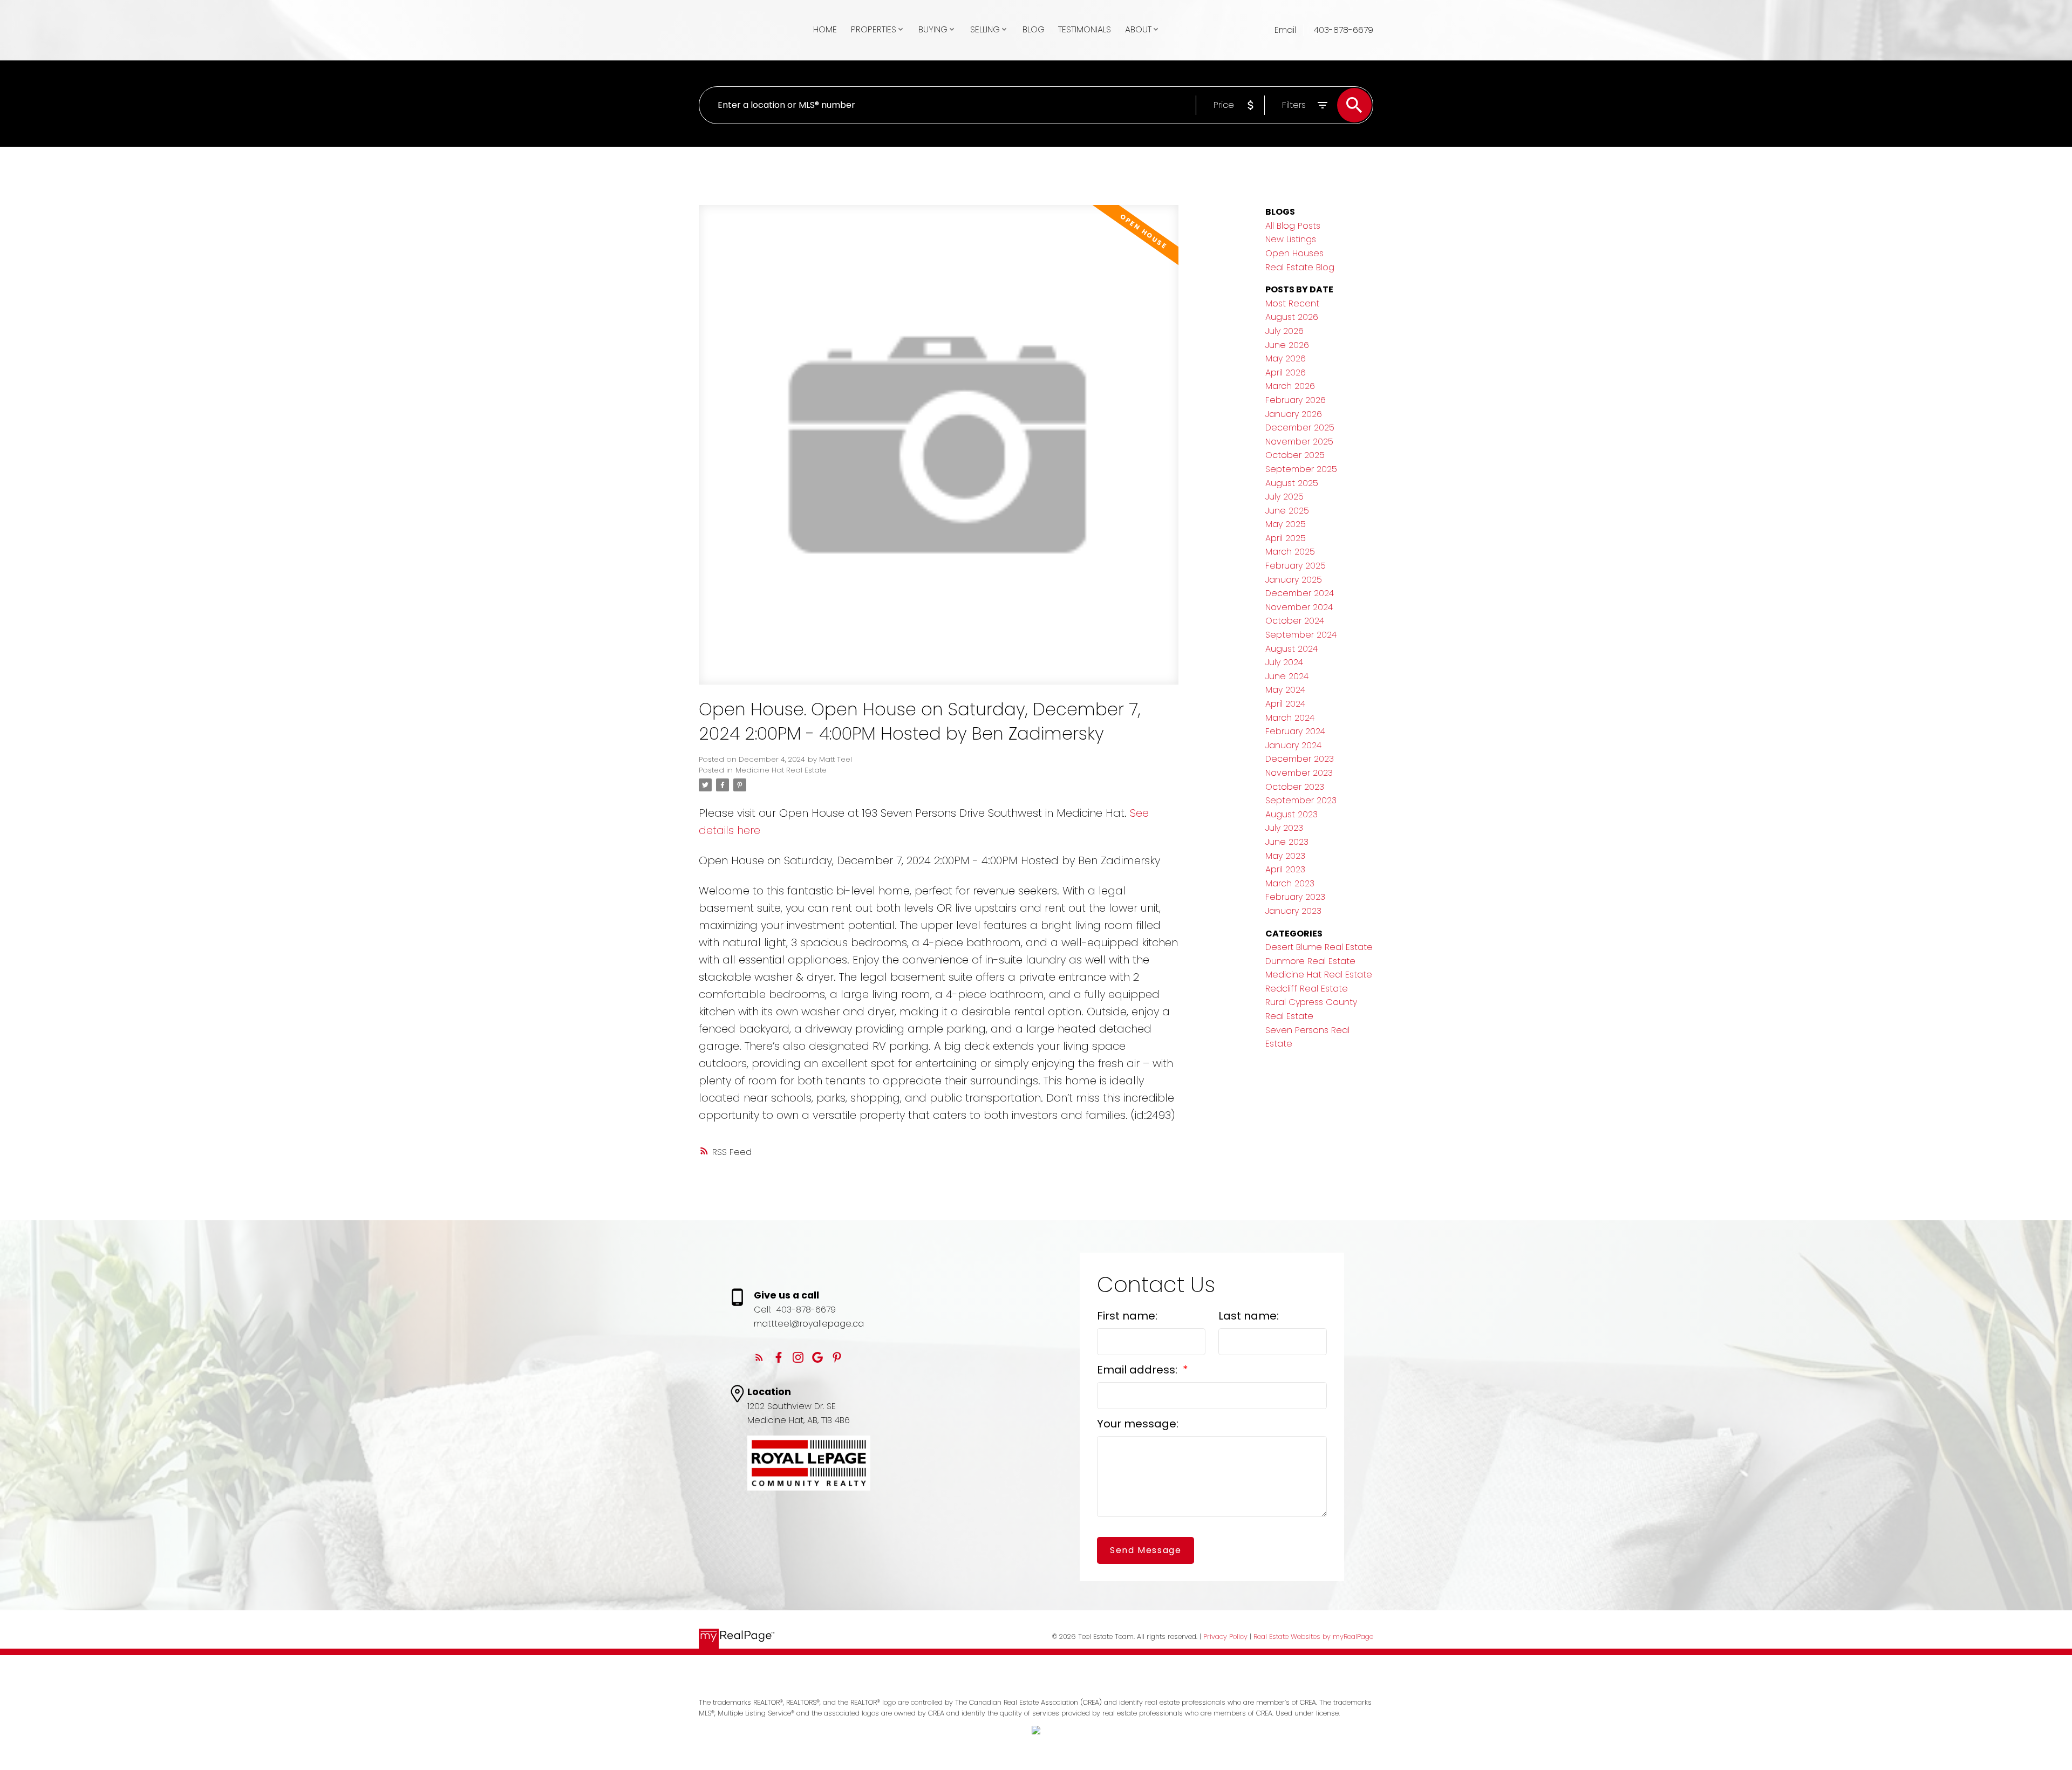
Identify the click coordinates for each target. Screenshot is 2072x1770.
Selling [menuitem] (985, 29)
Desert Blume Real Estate (1319, 947)
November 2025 (1299, 442)
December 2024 (1300, 593)
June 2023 (1287, 842)
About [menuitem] (1138, 29)
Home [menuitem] (825, 29)
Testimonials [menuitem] (1085, 29)
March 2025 (1290, 552)
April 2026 (1286, 373)
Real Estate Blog (1300, 267)
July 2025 (1284, 497)
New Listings (1291, 239)
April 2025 (1286, 538)
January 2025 (1294, 580)
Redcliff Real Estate (1307, 989)
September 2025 (1301, 469)
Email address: (1139, 1370)
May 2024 (1285, 690)
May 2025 (1286, 524)
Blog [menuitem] (1034, 29)
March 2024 (1290, 718)
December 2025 (1300, 428)
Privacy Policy (1225, 1636)
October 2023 (1295, 787)
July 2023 (1284, 828)
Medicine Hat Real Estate (781, 770)
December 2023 (1300, 759)
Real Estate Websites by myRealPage (1313, 1636)
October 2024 (1295, 621)
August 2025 (1292, 483)
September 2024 (1301, 635)
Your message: (1138, 1424)
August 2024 (1291, 649)
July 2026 (1284, 331)
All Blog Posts (1293, 226)
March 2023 (1290, 883)
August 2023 (1291, 814)
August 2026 (1292, 317)
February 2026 (1296, 400)
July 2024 (1284, 662)
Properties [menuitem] (874, 29)
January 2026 (1294, 414)
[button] (759, 1357)
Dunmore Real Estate (1310, 961)
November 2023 (1299, 773)
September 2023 (1301, 800)
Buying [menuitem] (933, 29)
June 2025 (1287, 511)
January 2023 (1293, 911)
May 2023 (1285, 856)
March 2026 (1290, 386)
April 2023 (1285, 869)
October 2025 (1295, 455)
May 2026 (1286, 358)
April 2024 (1285, 704)
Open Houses (1294, 253)
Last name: (1249, 1316)
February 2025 (1296, 566)
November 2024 (1299, 607)
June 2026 (1287, 345)
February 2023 (1295, 897)
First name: (1127, 1316)
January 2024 (1293, 745)
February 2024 (1295, 731)
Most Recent (1292, 303)
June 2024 (1287, 676)
